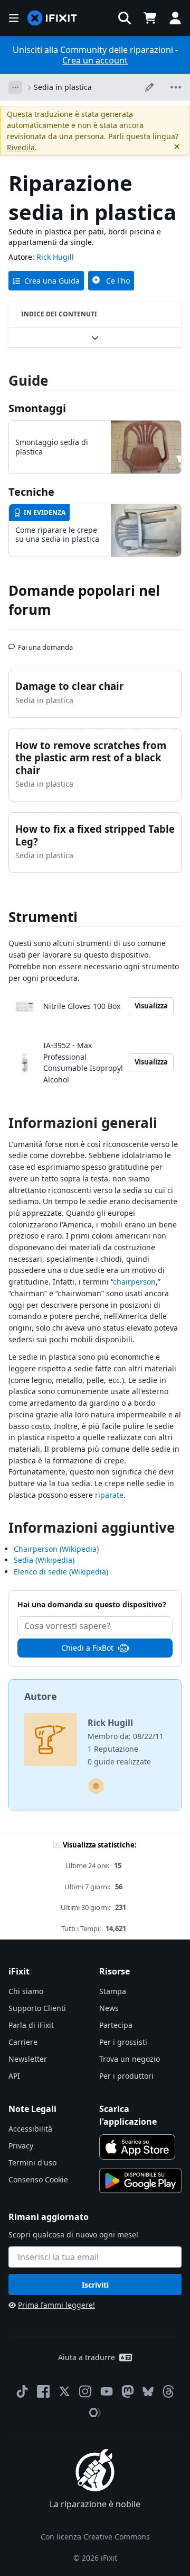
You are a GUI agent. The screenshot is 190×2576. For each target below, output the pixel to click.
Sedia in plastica (63, 87)
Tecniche (31, 492)
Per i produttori (126, 2076)
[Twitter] (64, 2391)
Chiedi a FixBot (87, 1648)
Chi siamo (26, 1991)
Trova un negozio (130, 2059)
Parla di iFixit (31, 2025)
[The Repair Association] (95, 2413)
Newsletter (28, 2059)
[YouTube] (107, 2391)
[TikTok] (22, 2391)
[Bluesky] (148, 2392)
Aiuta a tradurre (87, 2357)
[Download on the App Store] (137, 2147)
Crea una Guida (52, 281)
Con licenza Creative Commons (95, 2537)
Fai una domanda (45, 643)
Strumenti (43, 917)
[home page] (52, 18)
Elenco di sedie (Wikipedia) (61, 1572)
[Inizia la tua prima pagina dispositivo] (96, 1786)
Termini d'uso (32, 2163)
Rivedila (21, 147)
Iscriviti (95, 2285)
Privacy (21, 2146)
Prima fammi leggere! (56, 2305)
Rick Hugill (55, 257)
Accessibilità (30, 2129)
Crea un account (95, 60)
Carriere (23, 2042)
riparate (109, 1495)
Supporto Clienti (37, 2008)
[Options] (15, 87)
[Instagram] (85, 2391)
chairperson (134, 1282)
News (109, 2008)
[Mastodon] (128, 2391)
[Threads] (168, 2391)
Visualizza (151, 1006)
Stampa (113, 1991)
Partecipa (116, 2025)
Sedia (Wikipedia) (44, 1560)
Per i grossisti (123, 2042)
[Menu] (14, 18)
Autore (41, 1696)
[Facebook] (43, 2391)
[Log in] (175, 18)
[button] (125, 18)
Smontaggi (37, 408)
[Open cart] (150, 18)
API (14, 2076)
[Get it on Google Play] (140, 2181)
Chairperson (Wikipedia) (56, 1549)
